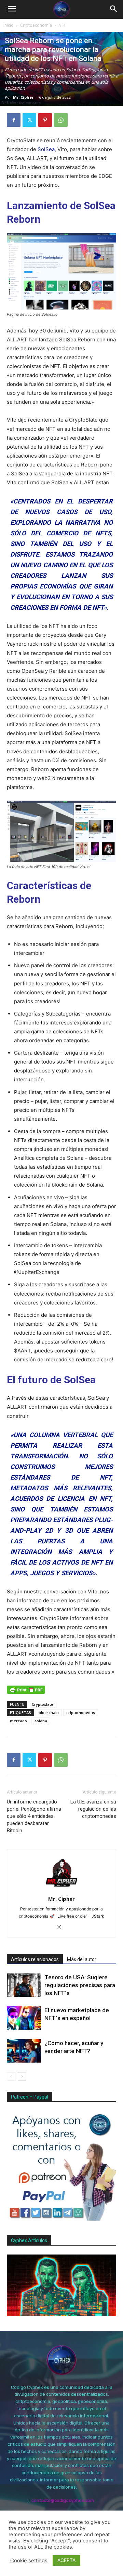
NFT (62, 25)
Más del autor (82, 1959)
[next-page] (22, 2076)
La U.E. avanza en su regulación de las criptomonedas (93, 1809)
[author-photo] (61, 1889)
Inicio (9, 25)
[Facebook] (14, 120)
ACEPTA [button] (66, 2560)
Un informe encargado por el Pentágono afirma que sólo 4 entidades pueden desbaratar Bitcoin (34, 1816)
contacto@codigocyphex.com (63, 2500)
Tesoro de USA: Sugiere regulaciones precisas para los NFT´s (80, 1985)
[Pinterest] (45, 120)
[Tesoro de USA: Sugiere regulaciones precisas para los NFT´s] (24, 1985)
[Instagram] (62, 1928)
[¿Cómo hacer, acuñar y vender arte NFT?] (24, 2051)
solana (41, 1721)
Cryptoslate (43, 1704)
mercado (18, 1721)
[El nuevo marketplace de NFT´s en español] (24, 2018)
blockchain (49, 1712)
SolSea (46, 149)
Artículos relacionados (35, 1959)
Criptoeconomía (36, 25)
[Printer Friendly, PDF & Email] (26, 1690)
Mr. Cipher (23, 97)
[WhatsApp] (61, 120)
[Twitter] (29, 120)
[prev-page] (11, 2076)
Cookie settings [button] (29, 2561)
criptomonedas (81, 1712)
